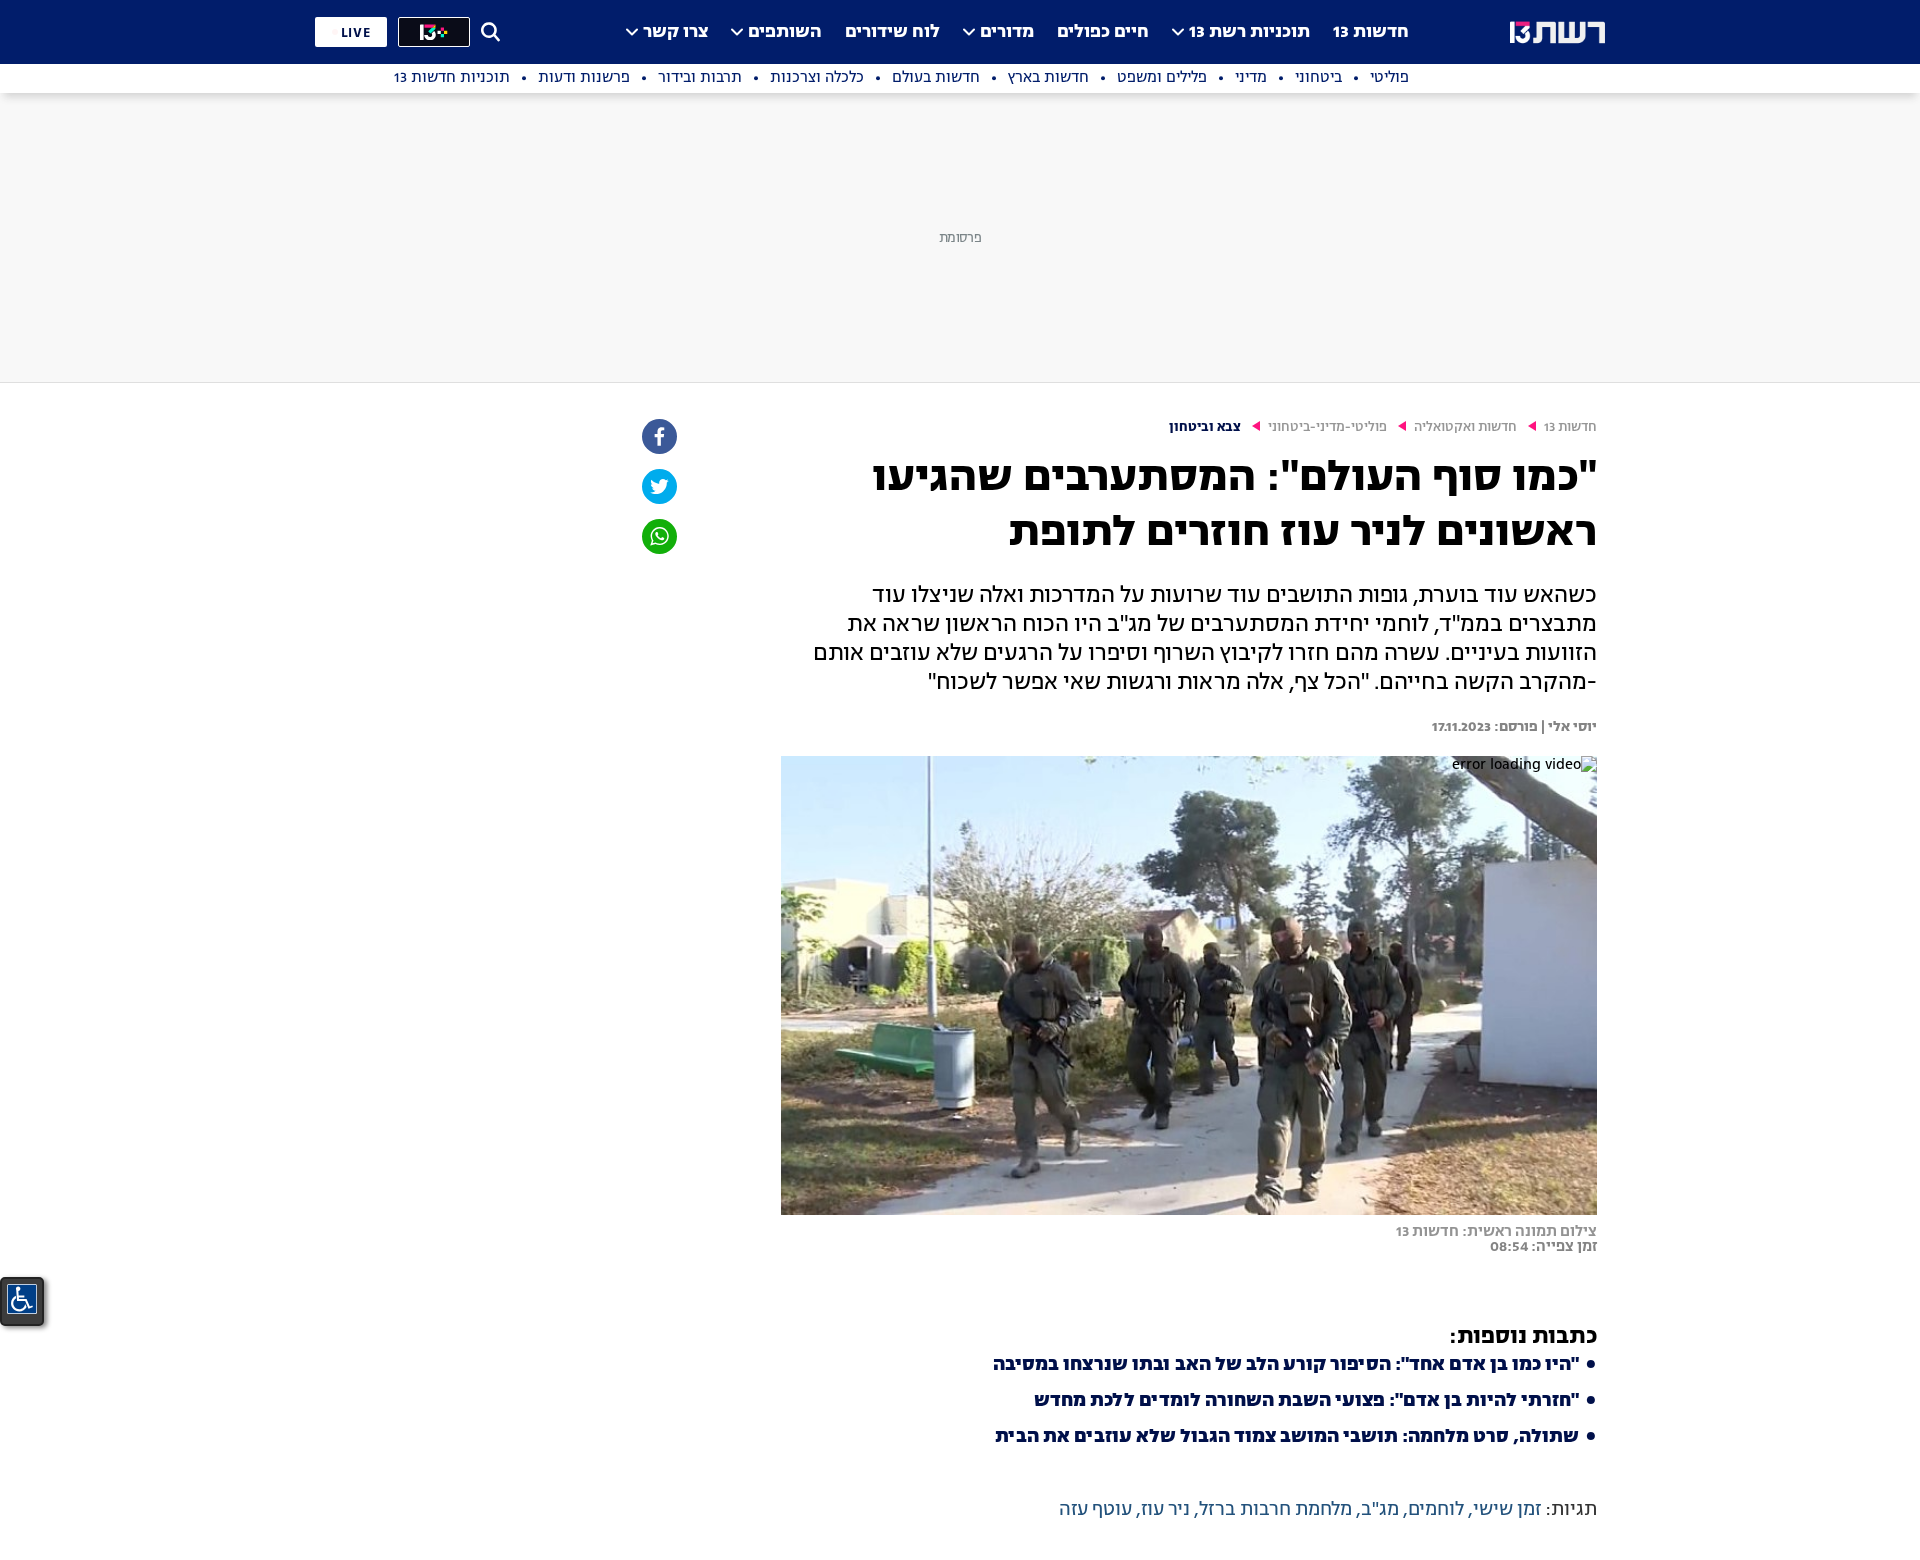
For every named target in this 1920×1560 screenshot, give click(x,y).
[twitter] (658, 486)
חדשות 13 (1371, 32)
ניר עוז (1165, 1510)
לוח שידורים (892, 32)
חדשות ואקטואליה (1465, 427)
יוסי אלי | (1567, 727)
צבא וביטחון (1205, 427)
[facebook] (658, 436)
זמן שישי (1507, 1510)
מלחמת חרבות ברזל (1275, 1510)
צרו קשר (675, 32)
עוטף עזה (1095, 1510)
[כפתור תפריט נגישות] (22, 1299)
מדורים (1007, 32)
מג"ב (1380, 1510)
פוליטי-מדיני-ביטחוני (1327, 427)
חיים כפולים (1103, 32)
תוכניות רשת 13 (1249, 32)
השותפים (785, 32)
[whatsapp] (658, 536)
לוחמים (1436, 1510)
